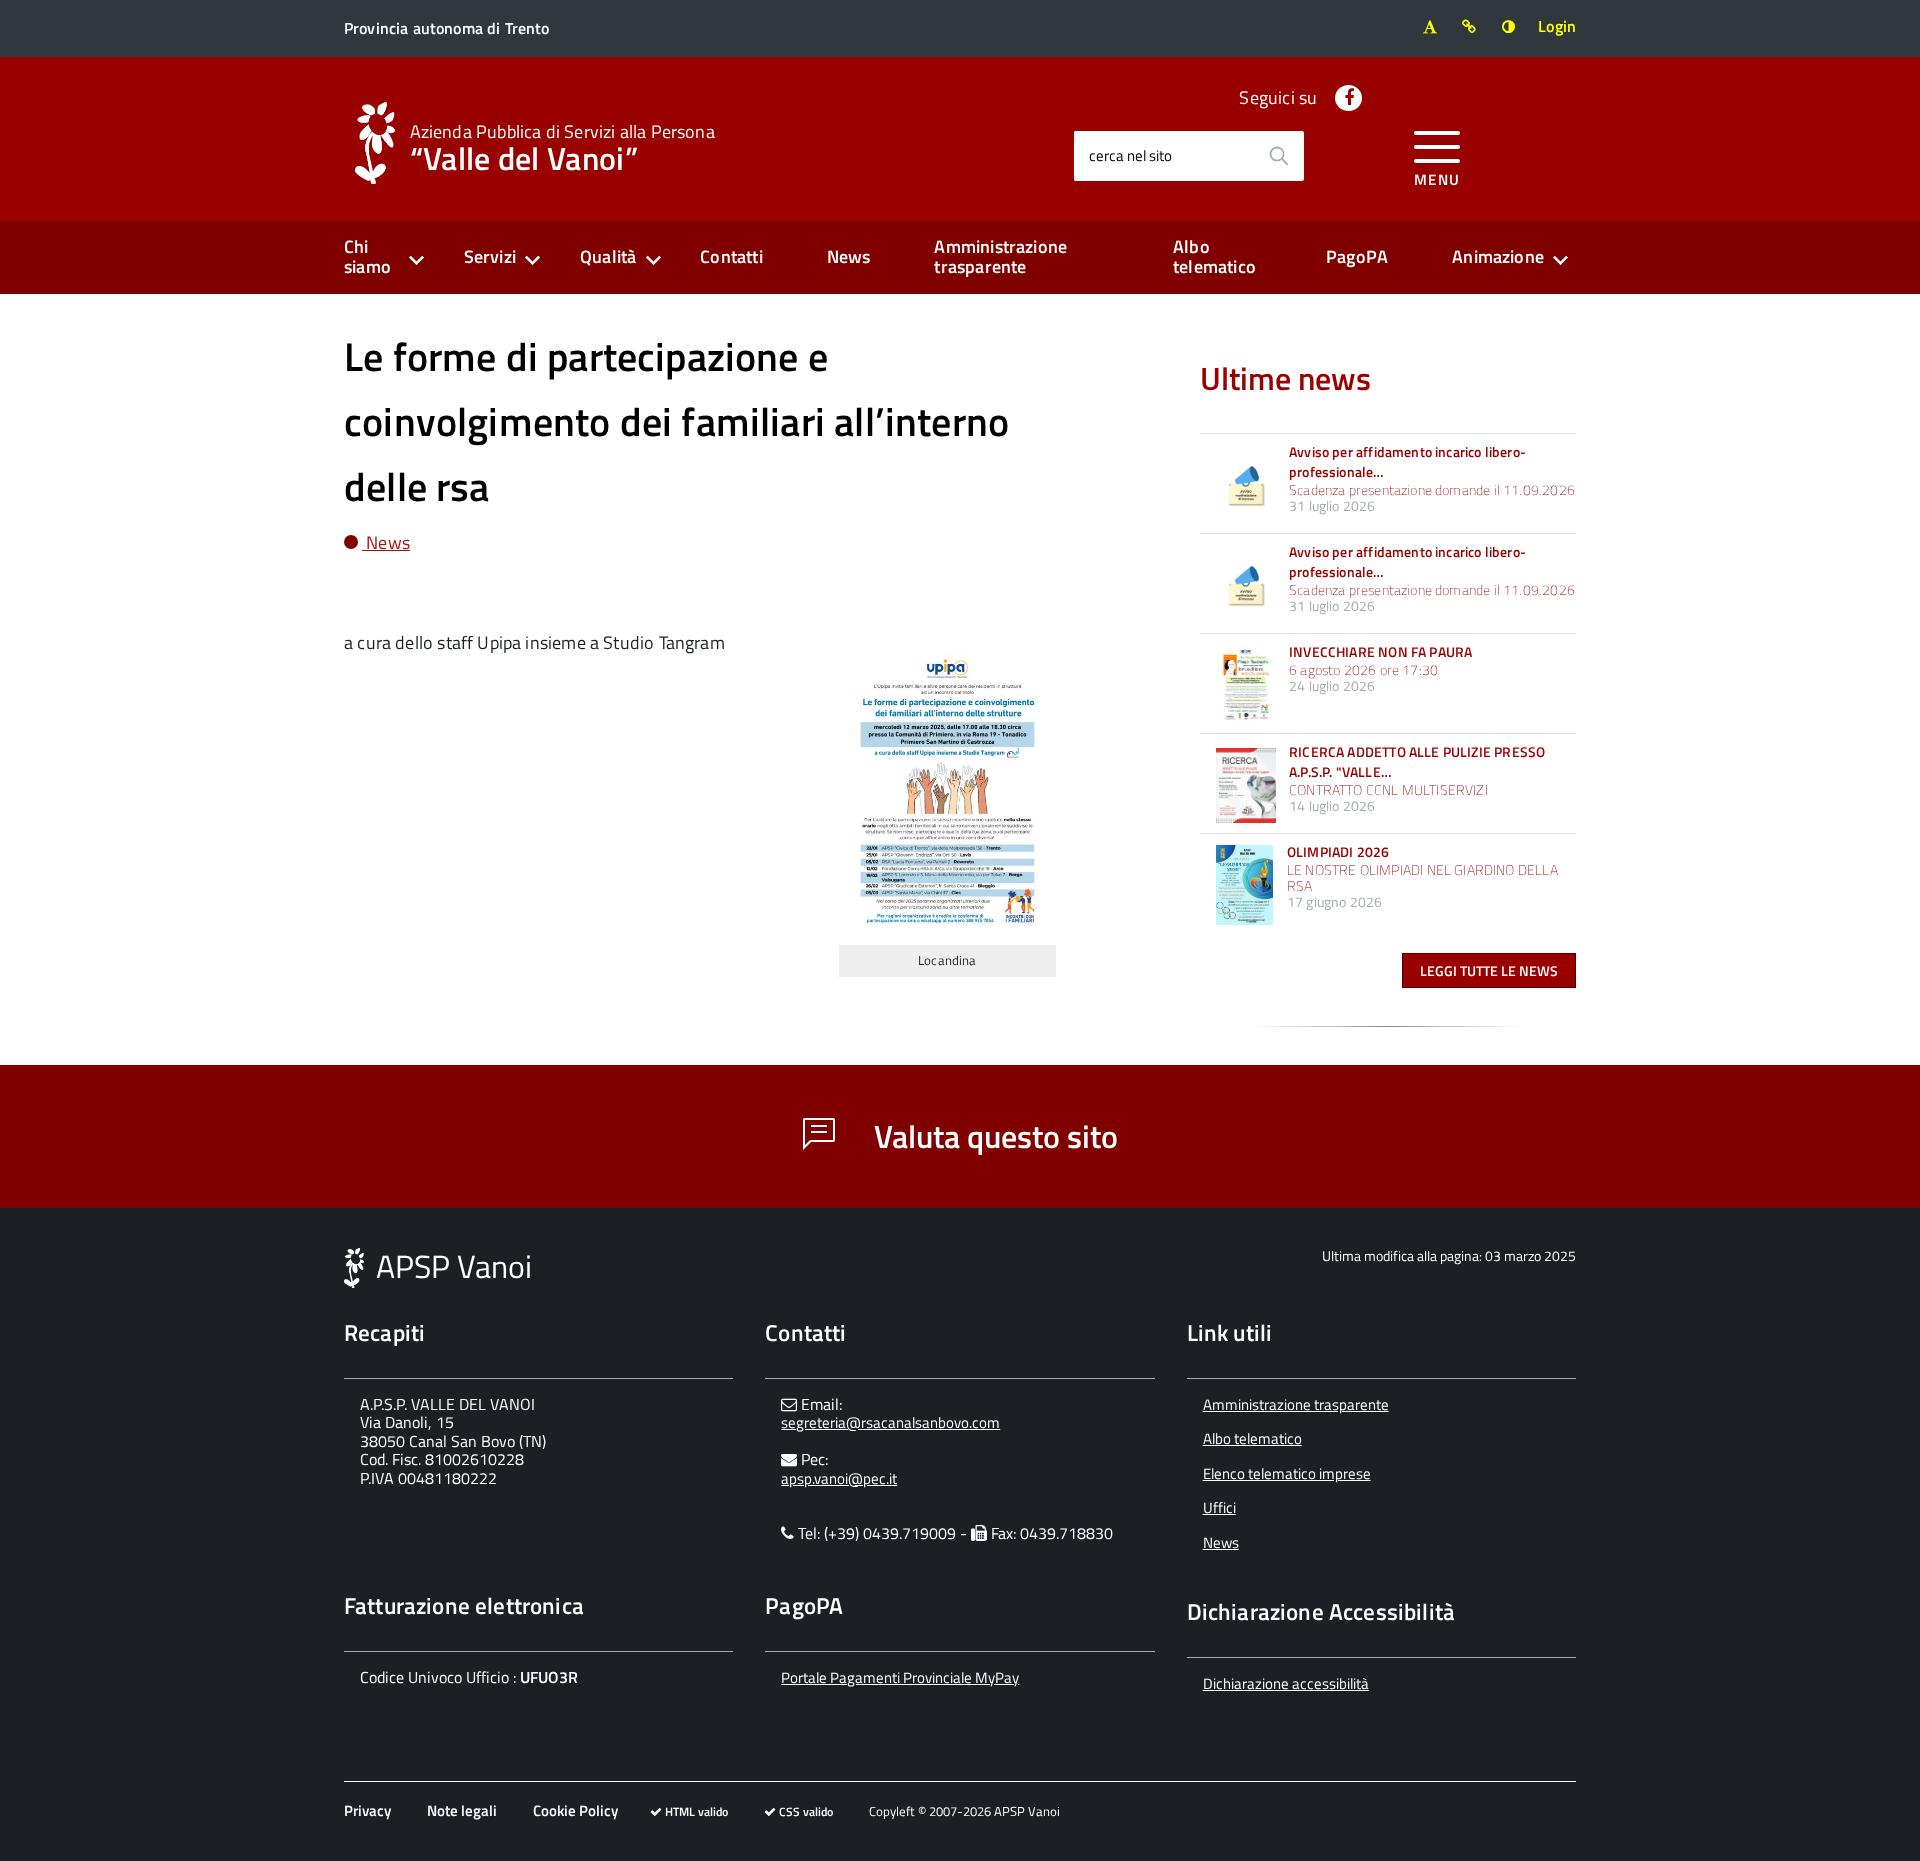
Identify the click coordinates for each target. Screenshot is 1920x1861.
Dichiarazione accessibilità (1286, 1683)
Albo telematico (1214, 257)
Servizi (490, 256)
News (849, 256)
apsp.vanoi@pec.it (839, 1478)
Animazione (1498, 256)
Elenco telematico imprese (1287, 1473)
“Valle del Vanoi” (562, 146)
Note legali (462, 1810)
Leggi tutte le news (1489, 970)
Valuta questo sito (992, 1136)
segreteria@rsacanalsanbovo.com (890, 1422)
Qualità (608, 256)
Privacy (367, 1810)
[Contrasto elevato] (1508, 26)
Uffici (1219, 1507)
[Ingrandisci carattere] (1429, 26)
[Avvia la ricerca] (1279, 156)
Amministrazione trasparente (1000, 257)
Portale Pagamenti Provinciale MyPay (900, 1677)
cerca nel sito (1130, 155)
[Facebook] (1348, 97)
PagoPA (1357, 256)
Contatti (731, 256)
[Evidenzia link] (1469, 26)
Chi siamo (367, 257)
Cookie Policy (575, 1810)
